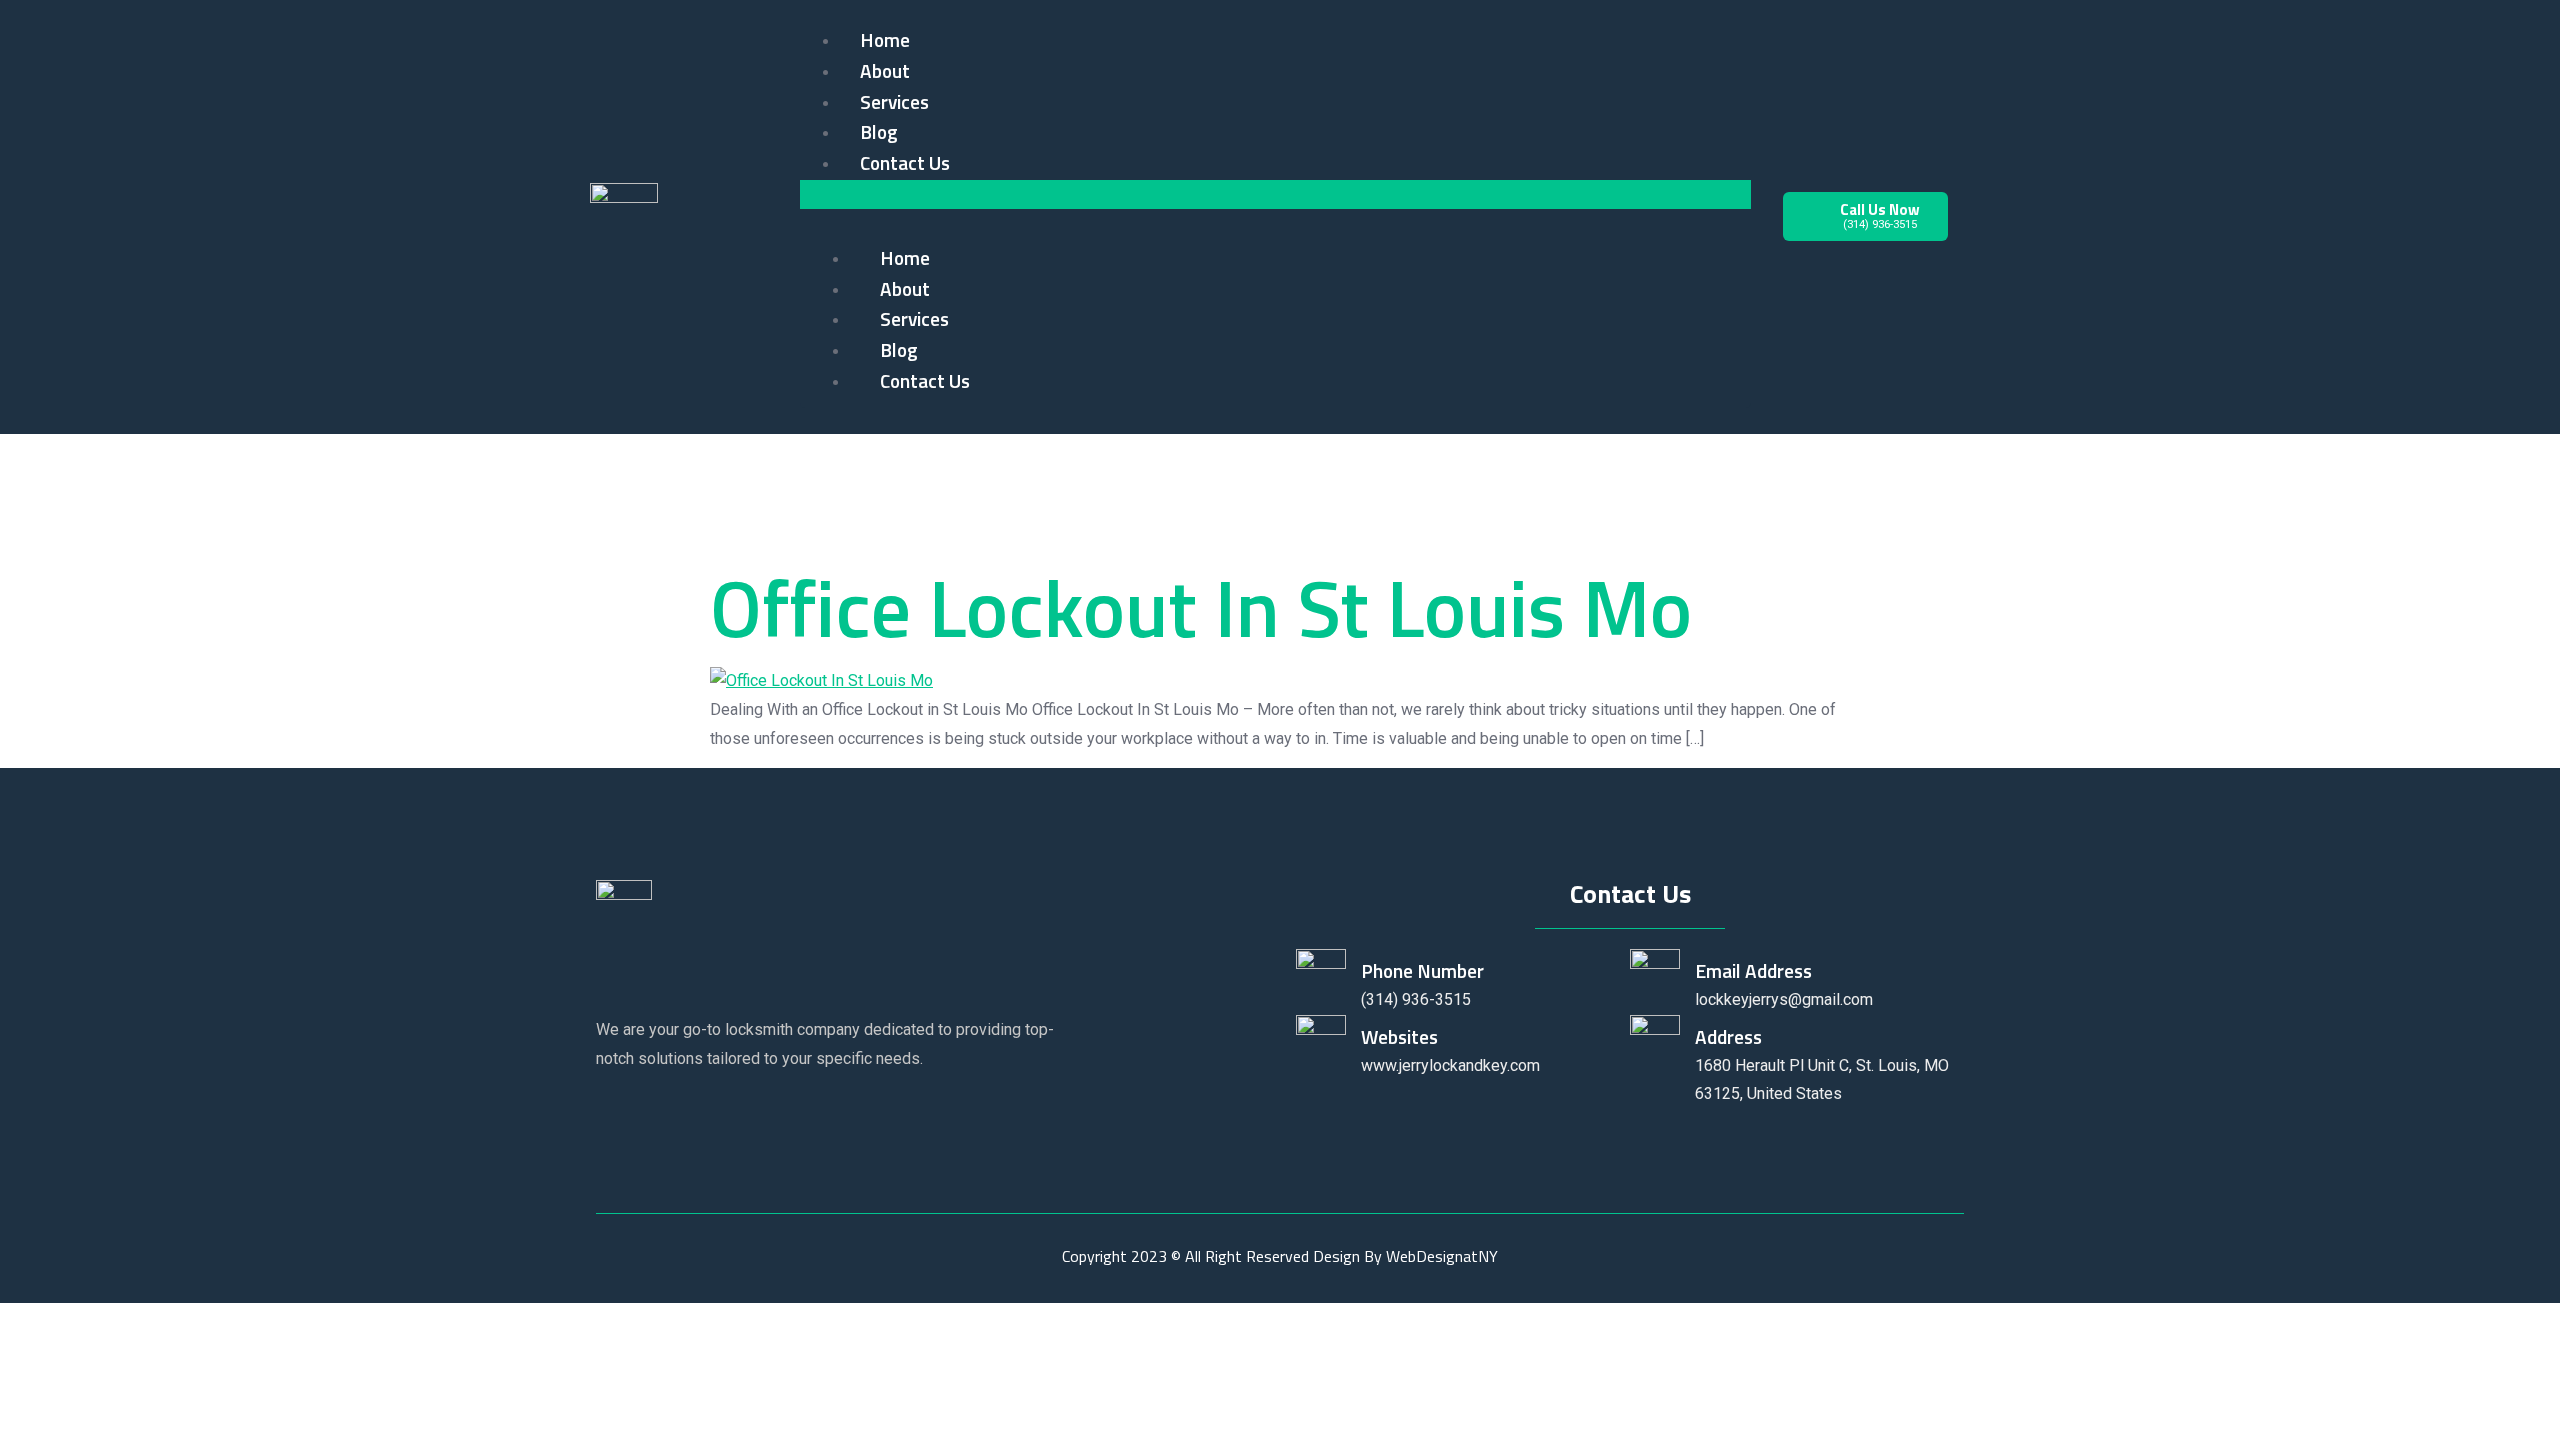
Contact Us (905, 162)
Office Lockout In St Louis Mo (1201, 607)
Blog (879, 131)
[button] (1275, 194)
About (885, 70)
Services (894, 101)
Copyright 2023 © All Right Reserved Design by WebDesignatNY (1280, 1256)
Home (885, 39)
